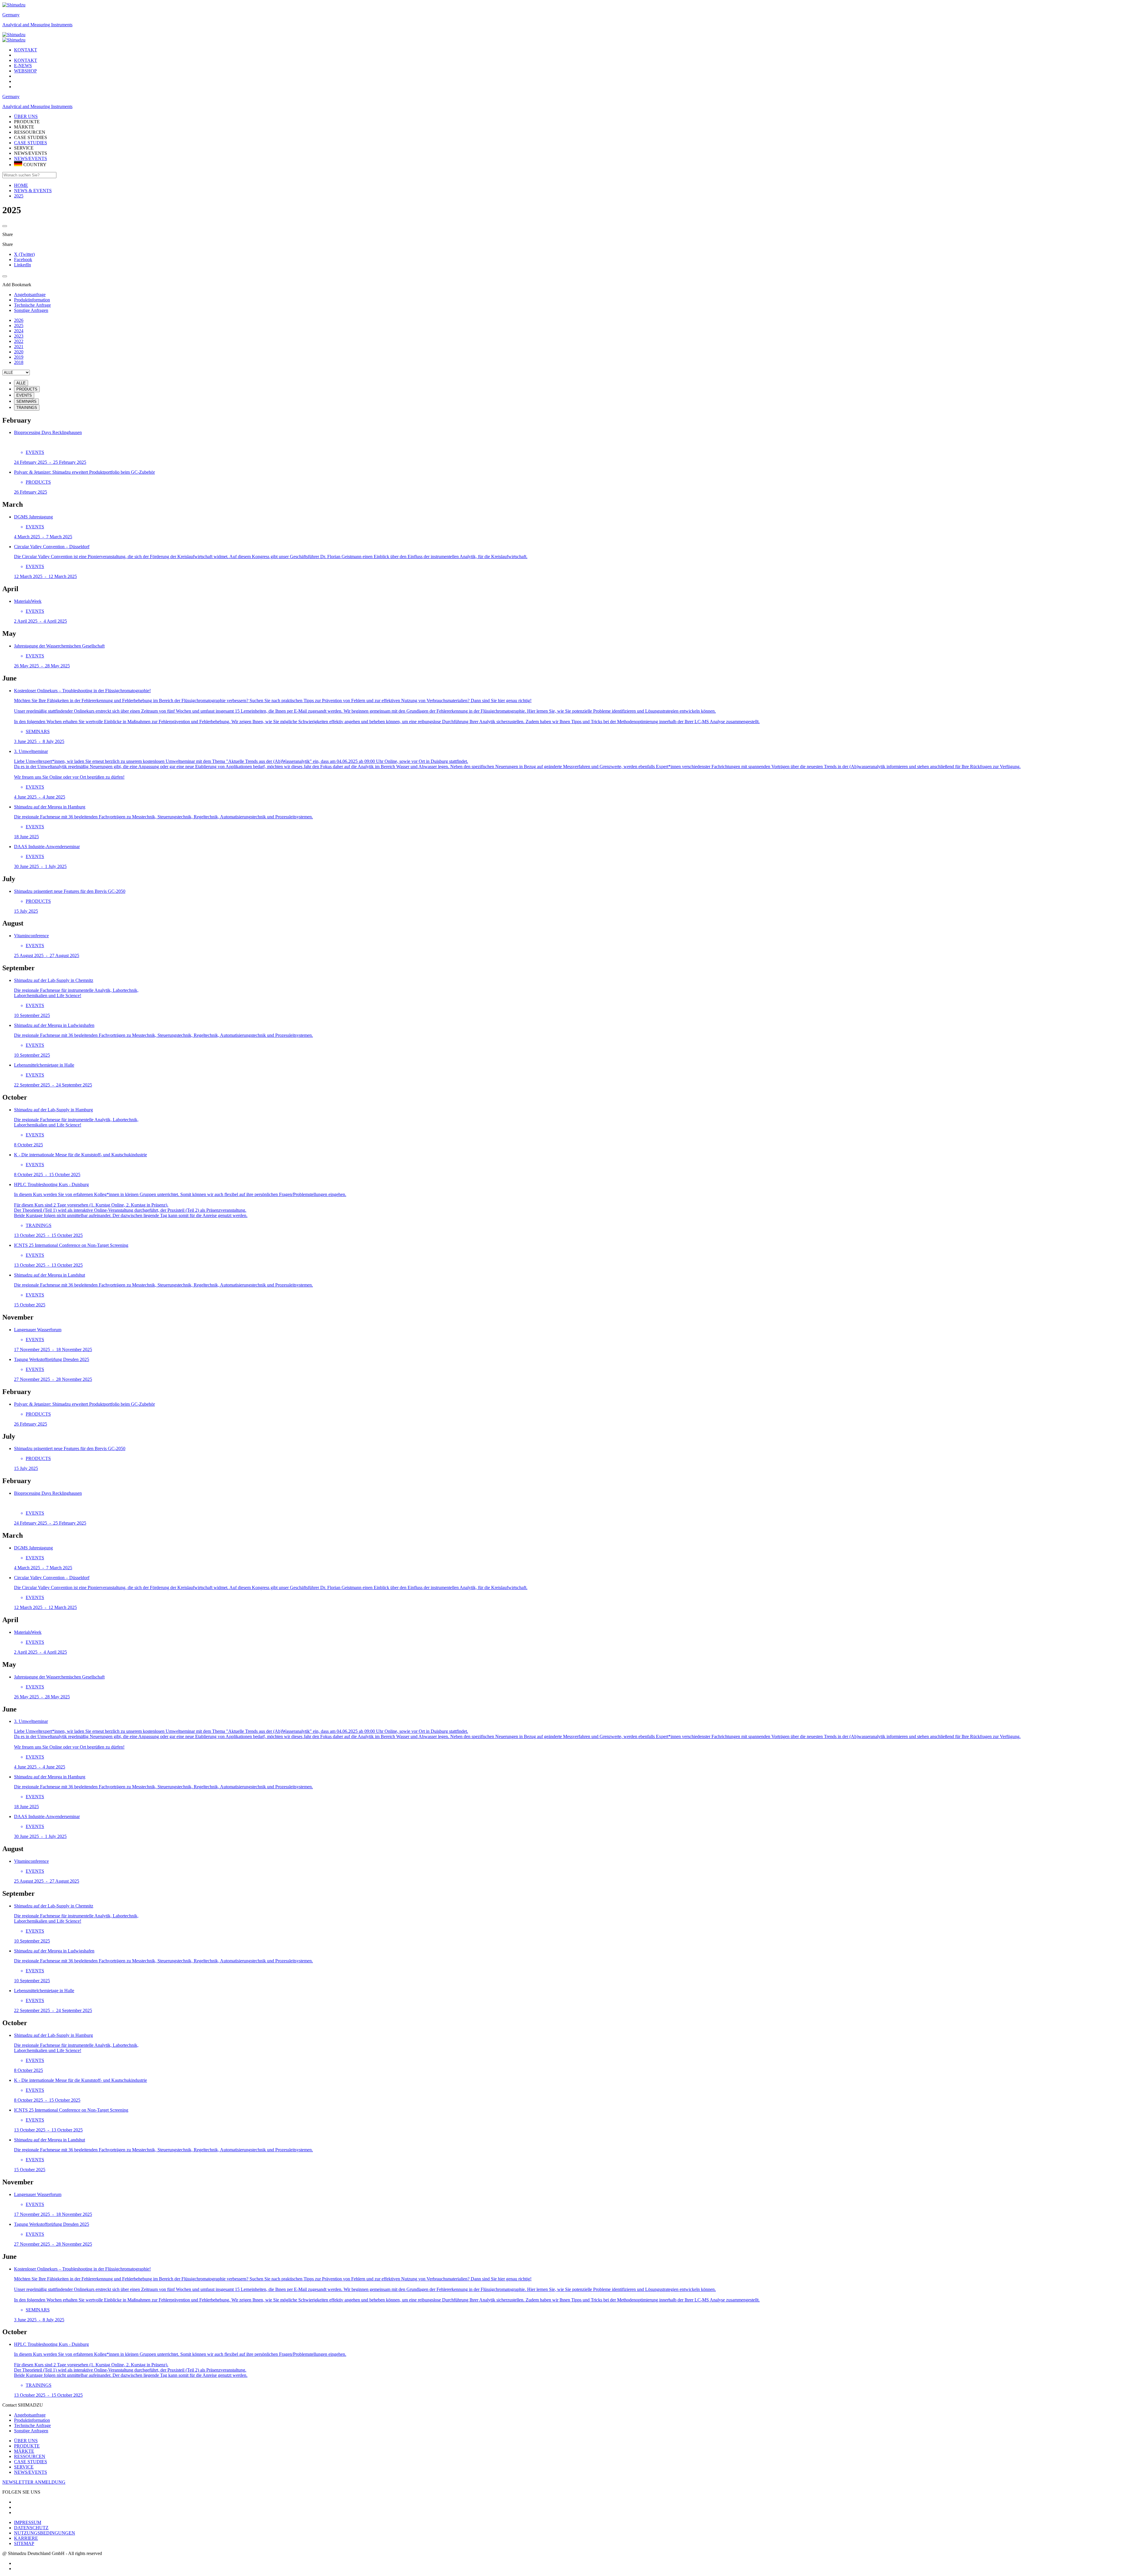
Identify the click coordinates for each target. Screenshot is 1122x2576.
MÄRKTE (24, 2451)
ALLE (21, 383)
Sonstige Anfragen (31, 2431)
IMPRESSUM (28, 2522)
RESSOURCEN (30, 2456)
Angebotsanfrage (30, 2415)
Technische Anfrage (32, 2425)
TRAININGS (27, 408)
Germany (11, 15)
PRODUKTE (27, 2446)
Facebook (23, 259)
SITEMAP (24, 2543)
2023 (19, 336)
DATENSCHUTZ (31, 2528)
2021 (19, 347)
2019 (19, 357)
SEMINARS (26, 401)
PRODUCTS (27, 389)
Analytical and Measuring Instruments (37, 25)
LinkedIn (22, 265)
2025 (19, 326)
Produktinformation (32, 2420)
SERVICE (24, 2467)
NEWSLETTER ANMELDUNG (34, 2482)
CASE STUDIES (31, 143)
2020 (19, 352)
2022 (19, 341)
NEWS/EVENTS (31, 158)
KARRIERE (26, 2538)
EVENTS (24, 395)
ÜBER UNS (26, 2441)
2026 (19, 320)
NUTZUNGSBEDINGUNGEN (45, 2533)
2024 (19, 331)
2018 (19, 362)
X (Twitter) (24, 254)
